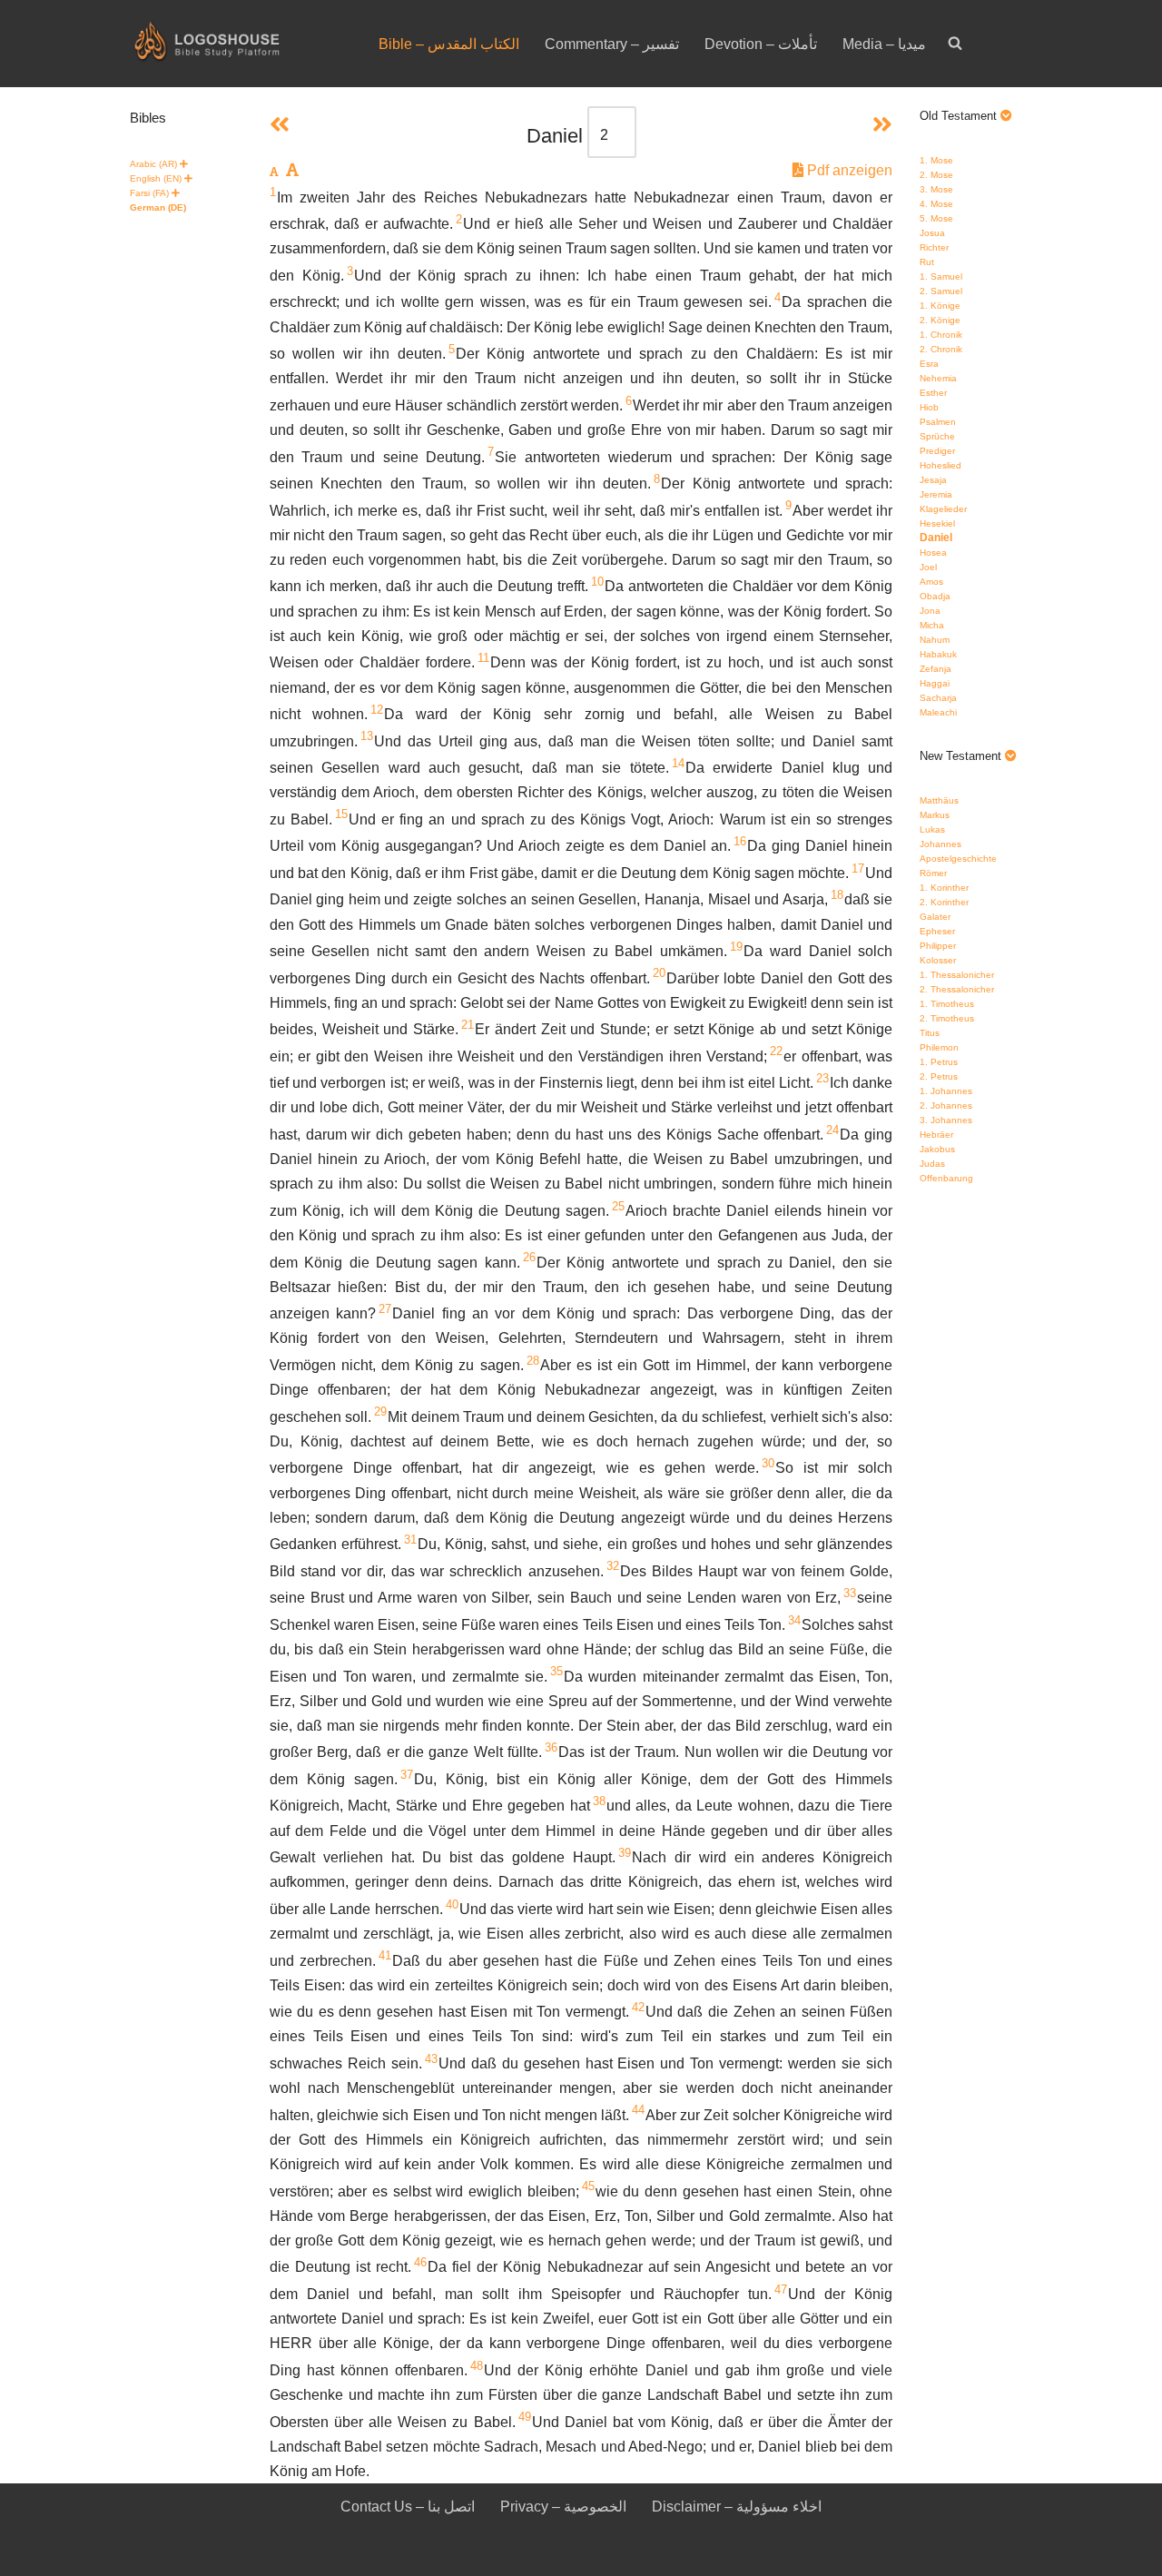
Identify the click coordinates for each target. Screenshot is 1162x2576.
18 (837, 895)
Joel (928, 567)
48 (477, 2366)
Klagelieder (943, 509)
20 (659, 973)
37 (407, 1775)
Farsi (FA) (149, 193)
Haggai (935, 683)
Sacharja (938, 698)
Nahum (935, 640)
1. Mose (936, 160)
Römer (933, 873)
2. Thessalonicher (957, 989)
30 (768, 1463)
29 (380, 1411)
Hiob (929, 407)
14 (678, 763)
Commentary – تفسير (612, 44)
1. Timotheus (947, 1004)
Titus (930, 1033)
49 (525, 2417)
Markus (935, 815)
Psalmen (938, 422)
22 (776, 1051)
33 (850, 1593)
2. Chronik (941, 349)
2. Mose (936, 175)
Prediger (937, 451)
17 (858, 869)
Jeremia (936, 494)
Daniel (936, 538)
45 (588, 2186)
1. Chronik (941, 335)
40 (452, 1905)
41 (385, 1955)
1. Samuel (941, 276)
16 (740, 841)
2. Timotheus (947, 1018)
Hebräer (936, 1135)
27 (385, 1309)
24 (832, 1130)
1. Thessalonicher (957, 975)
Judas (932, 1164)
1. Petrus (939, 1062)
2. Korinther (944, 902)
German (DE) (158, 207)
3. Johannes (946, 1120)
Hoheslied (940, 465)
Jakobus (937, 1149)
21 (468, 1025)
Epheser (937, 931)
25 (618, 1206)
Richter (934, 247)
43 (431, 2059)
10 (597, 582)
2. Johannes (946, 1105)
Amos (931, 582)
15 (341, 814)
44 (638, 2110)
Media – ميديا (884, 44)
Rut (927, 262)
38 (599, 1801)
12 (377, 710)
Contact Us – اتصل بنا (408, 2507)
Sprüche (937, 436)
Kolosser (938, 960)
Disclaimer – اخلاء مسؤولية (737, 2507)
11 (483, 658)
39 (625, 1853)
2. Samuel (941, 291)
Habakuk (938, 654)
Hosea (933, 553)
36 (551, 1747)
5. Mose (936, 218)
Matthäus (939, 800)
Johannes (940, 844)
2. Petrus (939, 1076)
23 (822, 1078)
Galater (935, 917)
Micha (932, 625)
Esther (933, 393)
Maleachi (938, 712)
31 (410, 1540)
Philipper (938, 946)
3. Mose (936, 189)
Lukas (932, 829)
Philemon (939, 1047)
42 (638, 2007)
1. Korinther (944, 888)
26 (529, 1257)
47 (781, 2290)
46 (420, 2262)
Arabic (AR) (153, 164)
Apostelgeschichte (958, 859)
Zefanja (936, 669)
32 (613, 1566)
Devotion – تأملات (761, 44)
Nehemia (938, 378)
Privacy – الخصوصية (563, 2507)
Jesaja (933, 480)
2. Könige (940, 320)
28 (533, 1361)
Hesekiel (937, 523)
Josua (932, 233)
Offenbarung (946, 1178)
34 (794, 1620)
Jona (930, 611)
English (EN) (156, 178)
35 (556, 1671)
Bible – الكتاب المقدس (449, 44)
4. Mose (936, 204)
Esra (929, 364)
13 (367, 736)
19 (736, 947)
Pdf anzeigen (848, 170)
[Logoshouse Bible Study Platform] (239, 44)
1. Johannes (946, 1091)
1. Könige (940, 306)
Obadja (935, 596)
